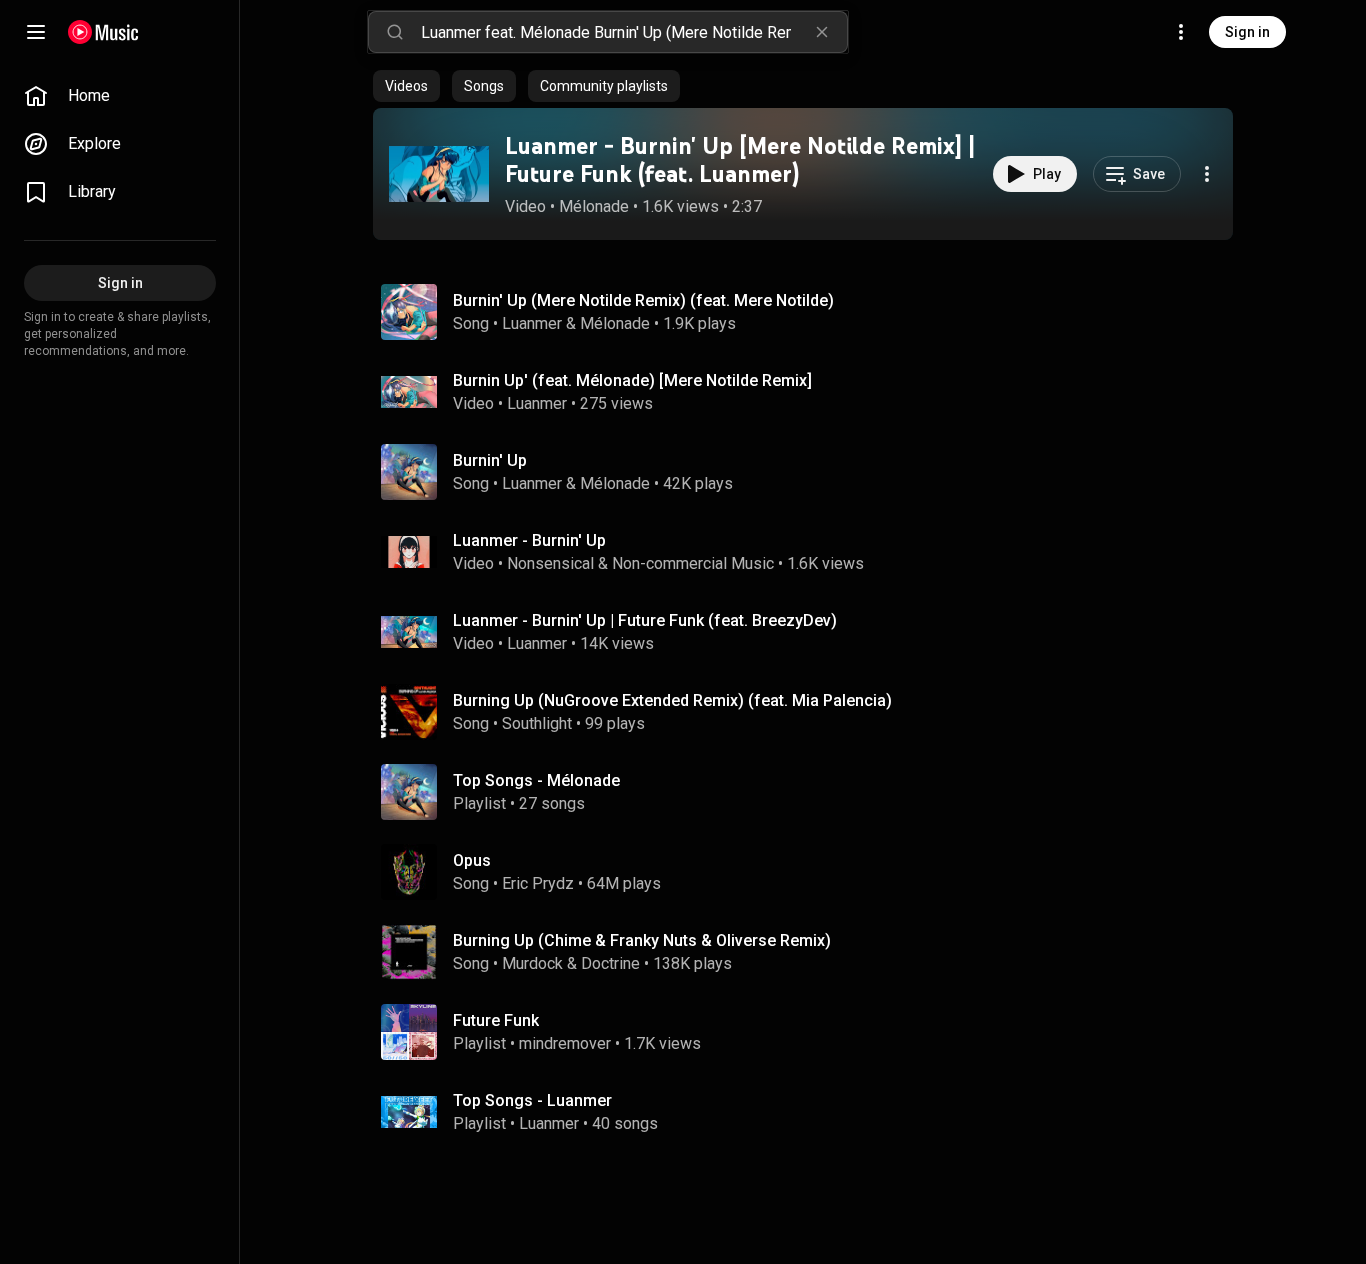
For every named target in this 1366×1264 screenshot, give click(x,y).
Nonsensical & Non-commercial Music (640, 563)
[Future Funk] (811, 1032)
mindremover (565, 1043)
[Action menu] (1207, 174)
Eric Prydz (538, 883)
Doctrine (610, 963)
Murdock (532, 963)
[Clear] (822, 32)
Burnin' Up (490, 460)
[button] (439, 174)
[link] (120, 96)
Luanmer (532, 323)
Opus (472, 860)
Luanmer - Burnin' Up (529, 540)
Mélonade (594, 206)
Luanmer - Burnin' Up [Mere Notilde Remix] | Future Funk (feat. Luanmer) (740, 160)
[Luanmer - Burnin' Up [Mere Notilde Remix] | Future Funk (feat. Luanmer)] (439, 174)
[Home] (103, 32)
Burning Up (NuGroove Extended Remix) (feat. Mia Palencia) (672, 700)
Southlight (537, 723)
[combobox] (634, 32)
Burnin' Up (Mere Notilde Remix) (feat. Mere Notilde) (643, 300)
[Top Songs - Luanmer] (811, 1112)
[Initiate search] (395, 32)
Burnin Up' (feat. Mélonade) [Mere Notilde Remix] (632, 380)
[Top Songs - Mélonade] (811, 792)
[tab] (406, 86)
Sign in (1247, 32)
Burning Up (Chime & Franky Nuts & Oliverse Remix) (642, 940)
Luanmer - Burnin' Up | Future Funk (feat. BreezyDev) (645, 620)
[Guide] (36, 32)
